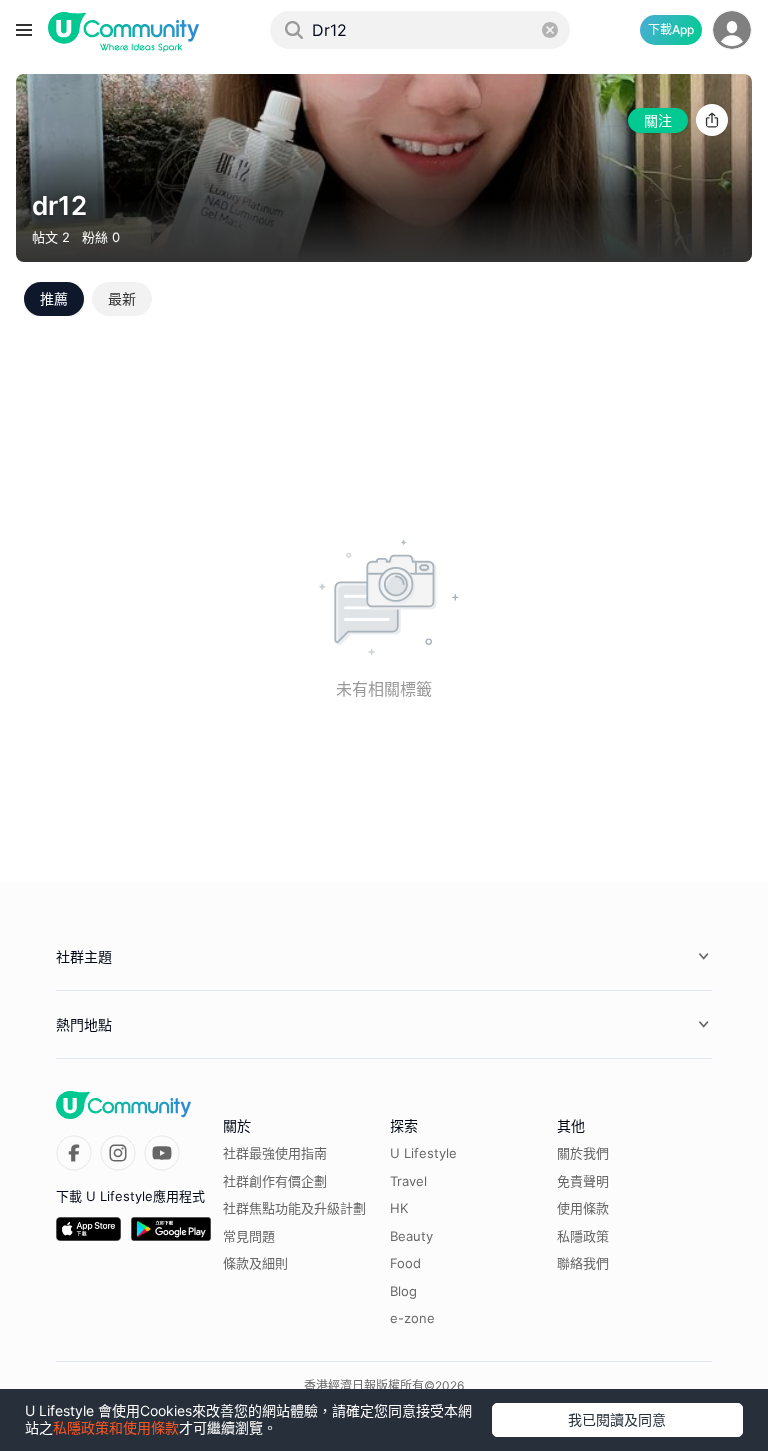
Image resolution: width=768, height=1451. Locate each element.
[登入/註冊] (732, 30)
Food (405, 1263)
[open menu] (24, 30)
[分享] (712, 120)
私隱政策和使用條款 (116, 1427)
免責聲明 (583, 1181)
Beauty (411, 1236)
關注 (658, 120)
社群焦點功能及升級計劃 (294, 1208)
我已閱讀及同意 (617, 1419)
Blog (403, 1291)
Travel (408, 1181)
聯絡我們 (583, 1263)
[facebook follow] (74, 1153)
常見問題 (249, 1236)
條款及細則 (255, 1263)
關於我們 (583, 1153)
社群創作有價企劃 (275, 1181)
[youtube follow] (162, 1153)
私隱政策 (583, 1236)
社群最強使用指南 (275, 1153)
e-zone (412, 1318)
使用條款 (583, 1208)
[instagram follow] (118, 1153)
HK (399, 1208)
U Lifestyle (423, 1153)
